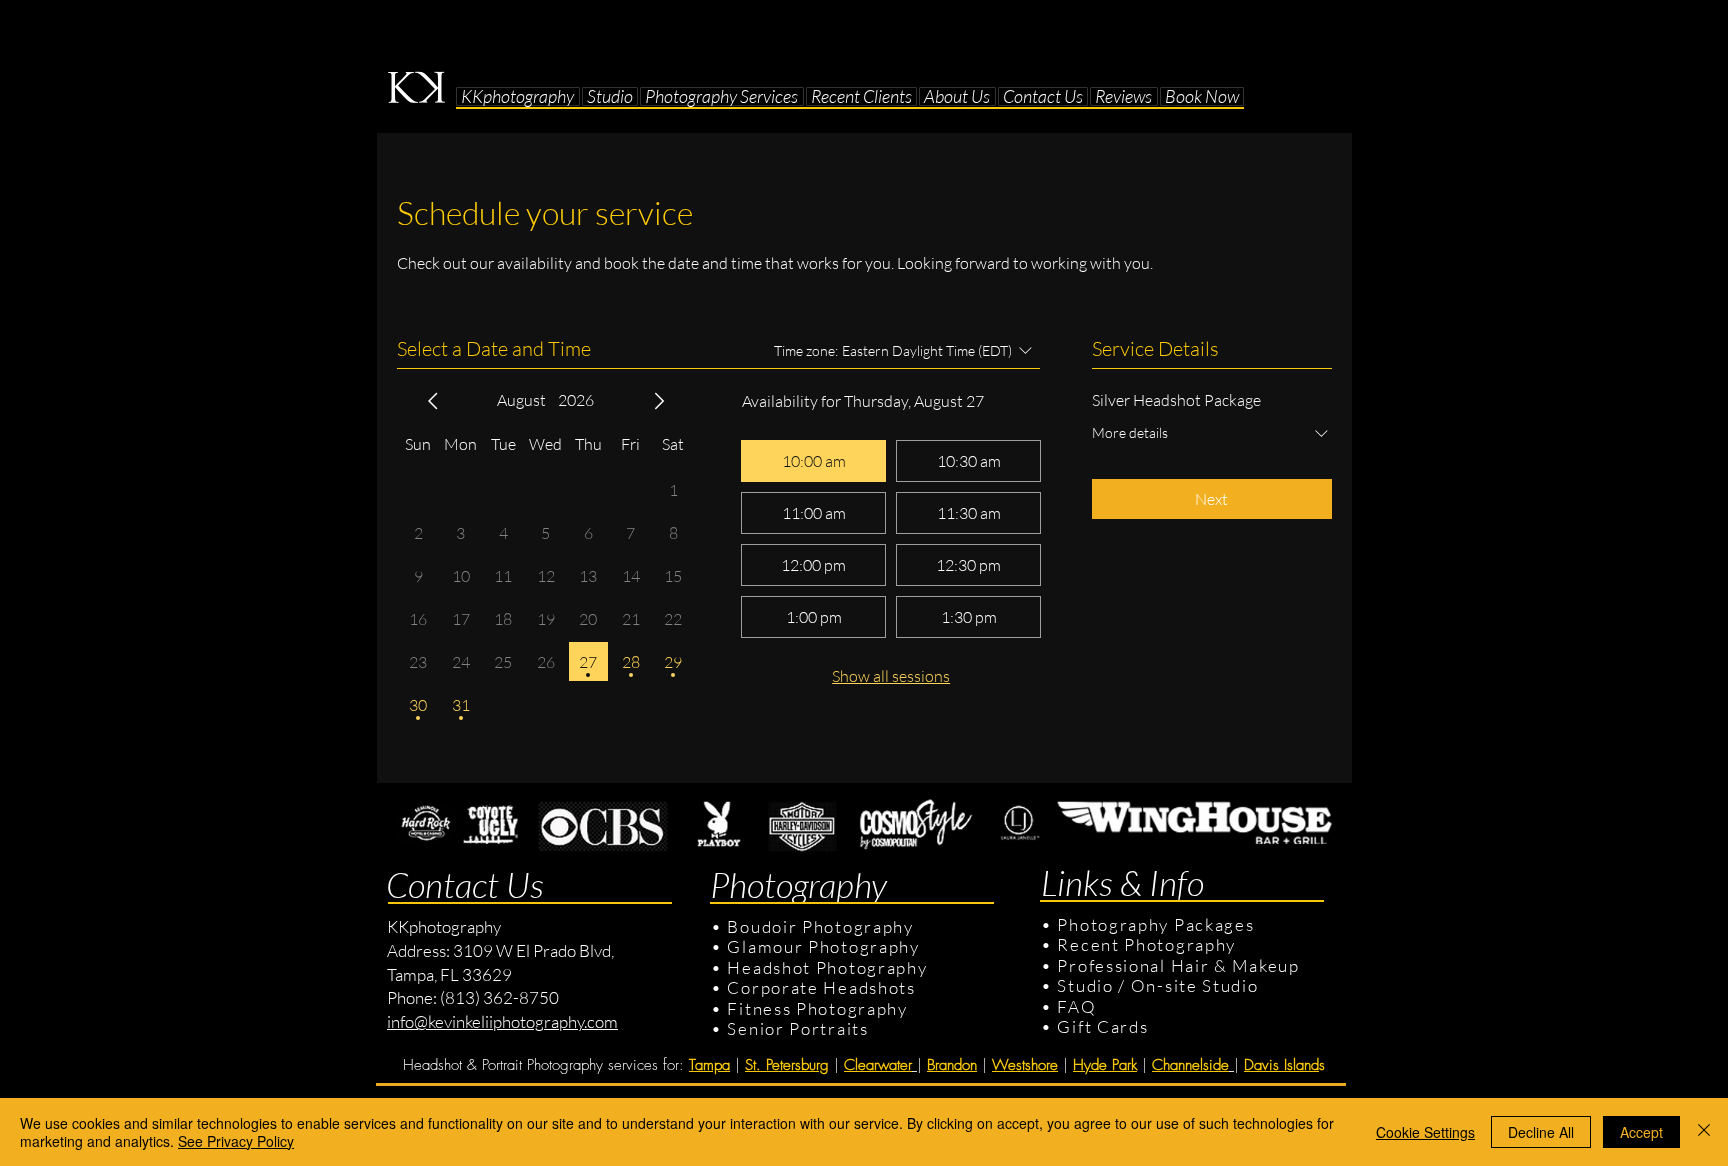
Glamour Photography (823, 946)
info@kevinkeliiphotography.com (502, 1021)
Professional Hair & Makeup (1178, 965)
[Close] (1704, 1132)
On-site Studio (1195, 985)
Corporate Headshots (821, 987)
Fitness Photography (815, 1008)
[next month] (659, 401)
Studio (1085, 985)
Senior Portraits (797, 1028)
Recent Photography (1146, 944)
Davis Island (1281, 1065)
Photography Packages (1155, 924)
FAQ (1076, 1006)
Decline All (1541, 1132)
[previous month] (433, 401)
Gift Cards (1102, 1026)
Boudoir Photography (822, 926)
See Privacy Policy (236, 1141)
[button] (610, 96)
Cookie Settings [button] (1425, 1132)
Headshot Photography (827, 967)
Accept (1641, 1132)
